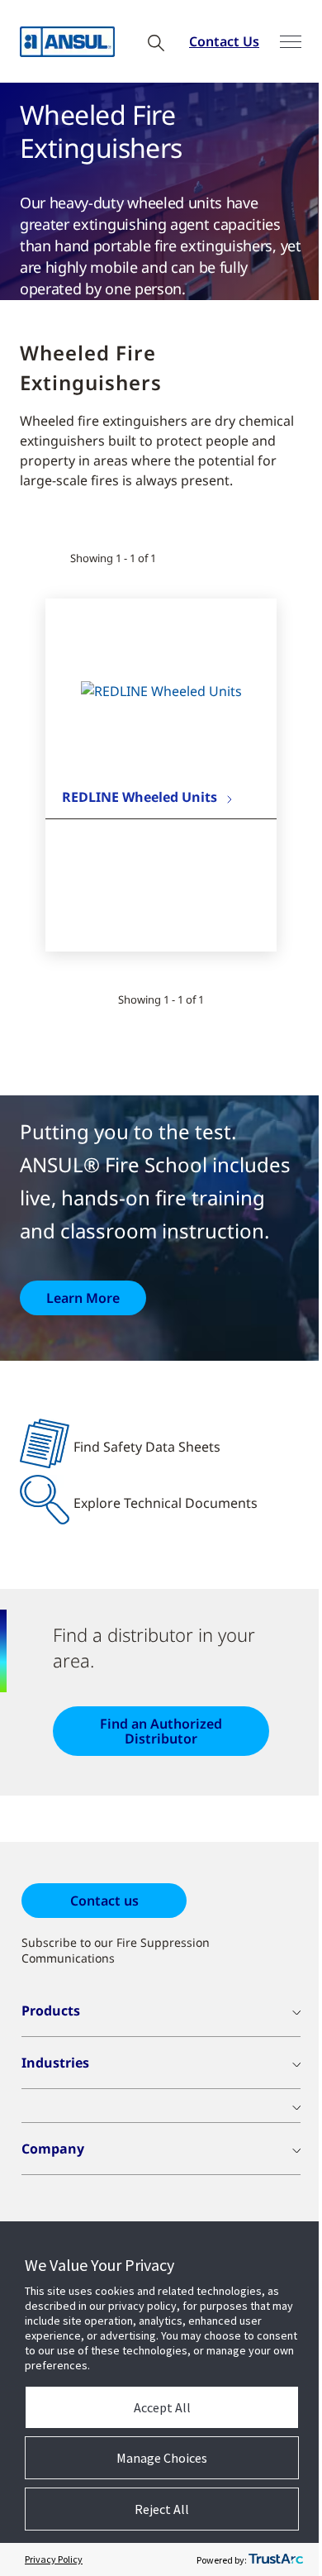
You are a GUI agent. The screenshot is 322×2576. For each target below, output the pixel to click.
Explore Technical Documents (166, 1503)
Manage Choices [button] (162, 2458)
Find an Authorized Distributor (161, 1731)
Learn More (83, 1298)
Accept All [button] (162, 2407)
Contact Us (224, 41)
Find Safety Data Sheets (147, 1447)
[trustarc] (276, 2559)
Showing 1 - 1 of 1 (113, 558)
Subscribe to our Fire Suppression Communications (116, 1950)
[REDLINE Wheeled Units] (161, 691)
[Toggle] (291, 42)
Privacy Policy (54, 2559)
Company (53, 2149)
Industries (55, 2063)
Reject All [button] (162, 2509)
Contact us (104, 1901)
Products (51, 2011)
